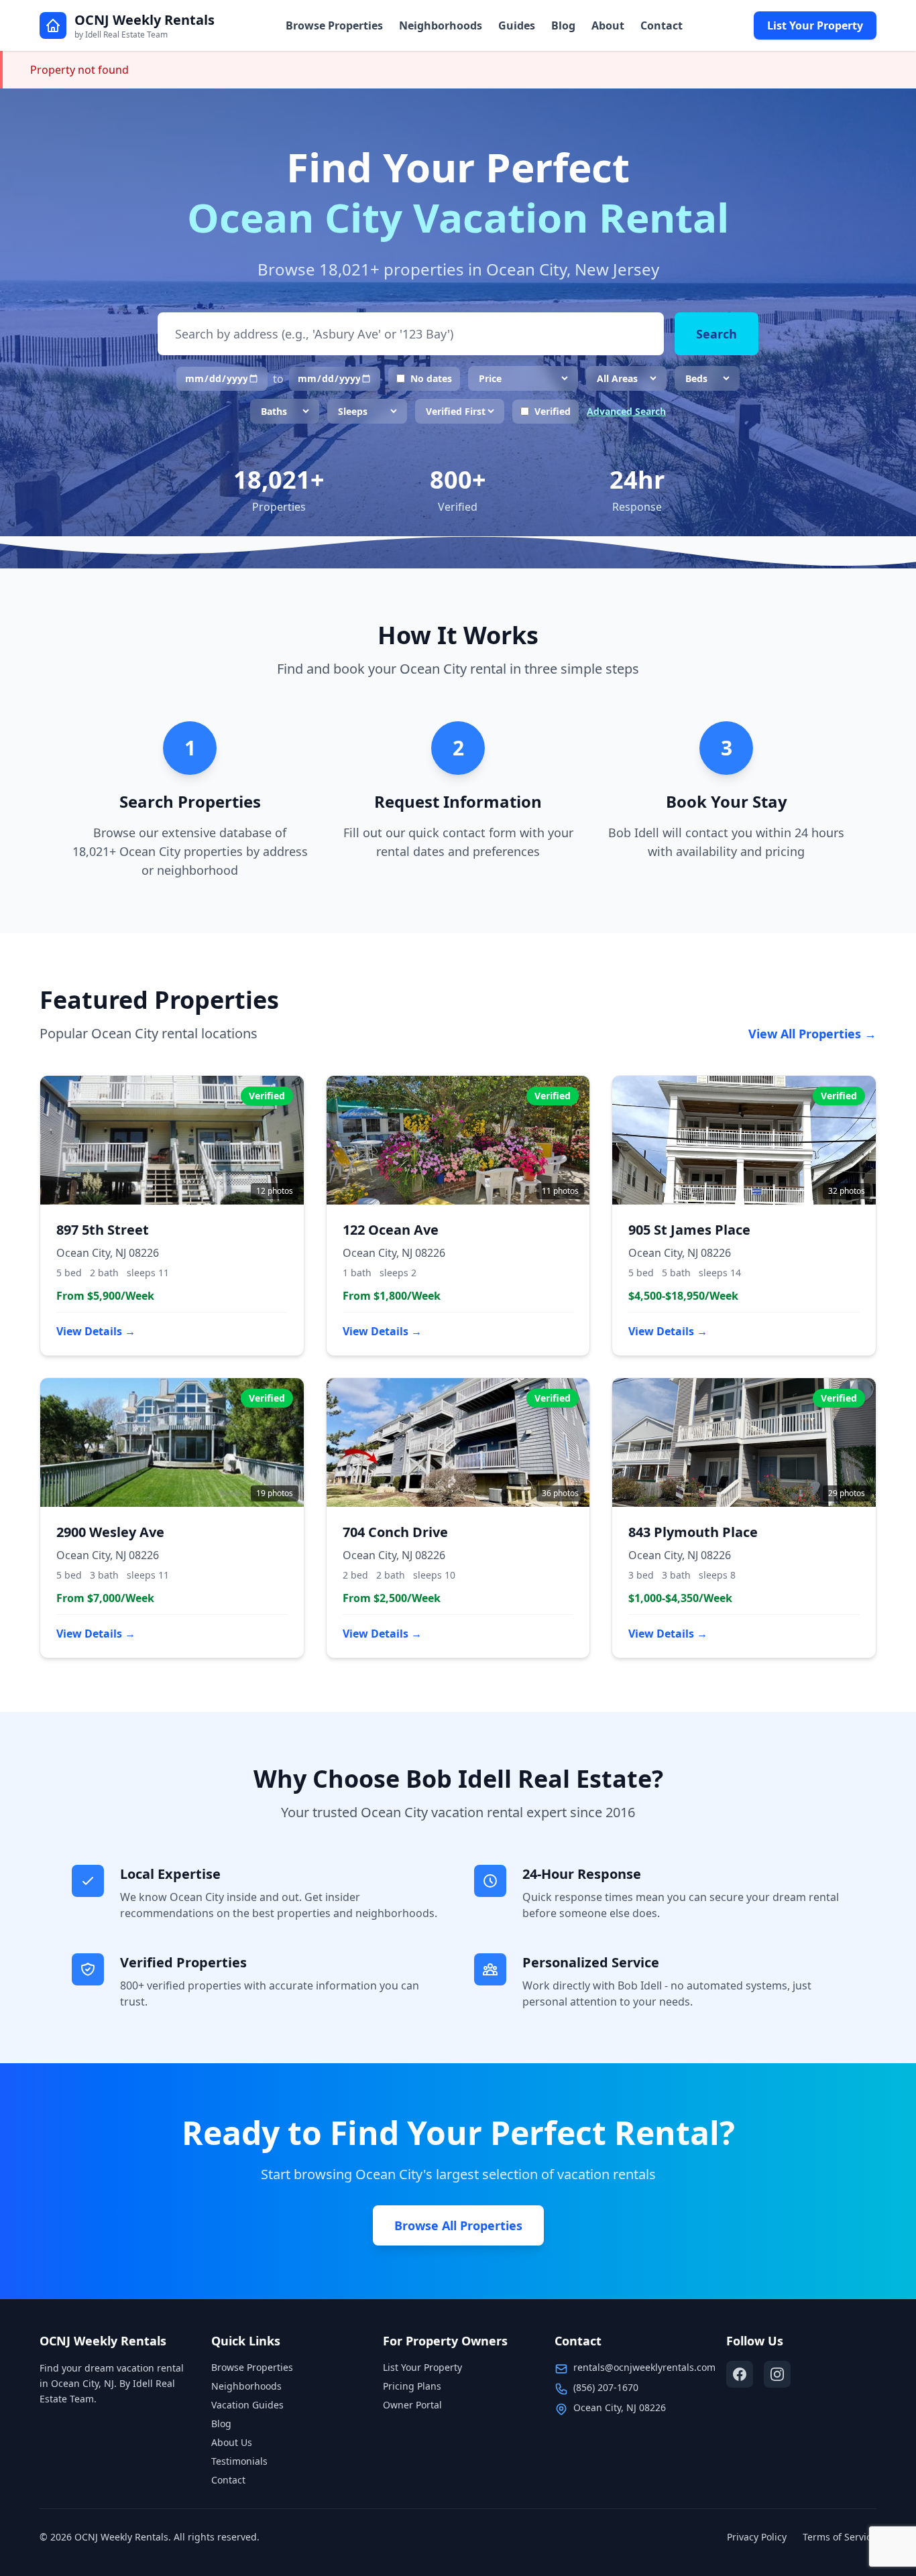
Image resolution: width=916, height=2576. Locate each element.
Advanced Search (626, 411)
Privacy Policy (757, 2537)
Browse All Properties (458, 2225)
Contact (662, 25)
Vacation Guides (247, 2405)
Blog (563, 25)
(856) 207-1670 (606, 2387)
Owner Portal (412, 2405)
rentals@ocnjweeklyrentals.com (644, 2367)
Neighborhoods (441, 25)
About (608, 25)
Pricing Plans (412, 2386)
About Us (232, 2442)
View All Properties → (812, 1034)
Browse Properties (334, 25)
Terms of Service (840, 2537)
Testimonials (239, 2461)
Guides (517, 25)
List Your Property (815, 25)
